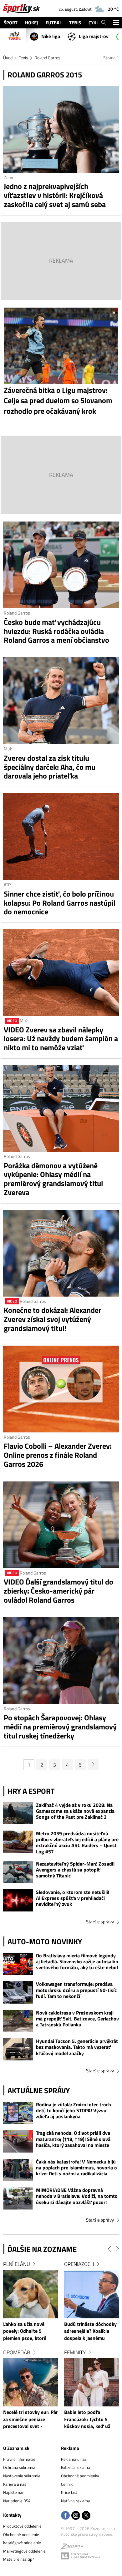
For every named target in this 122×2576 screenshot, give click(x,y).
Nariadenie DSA (17, 2501)
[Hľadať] (104, 23)
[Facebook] (65, 2516)
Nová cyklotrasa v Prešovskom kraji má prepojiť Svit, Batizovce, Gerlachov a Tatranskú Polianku (77, 2019)
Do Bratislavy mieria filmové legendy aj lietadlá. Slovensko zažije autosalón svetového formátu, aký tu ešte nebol (77, 1962)
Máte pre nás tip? (19, 2559)
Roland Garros (47, 58)
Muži (8, 749)
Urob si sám (30, 2352)
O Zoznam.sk (16, 2448)
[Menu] (116, 23)
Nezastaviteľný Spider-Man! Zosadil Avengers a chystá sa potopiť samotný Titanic (75, 1870)
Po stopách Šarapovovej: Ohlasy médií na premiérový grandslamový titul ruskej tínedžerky (60, 1727)
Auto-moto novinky (45, 1941)
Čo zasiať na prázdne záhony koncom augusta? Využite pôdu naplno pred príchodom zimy (40, 2420)
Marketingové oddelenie (24, 2551)
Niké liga (51, 36)
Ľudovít (85, 9)
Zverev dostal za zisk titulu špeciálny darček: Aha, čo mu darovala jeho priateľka (50, 767)
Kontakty (12, 2515)
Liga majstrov (94, 36)
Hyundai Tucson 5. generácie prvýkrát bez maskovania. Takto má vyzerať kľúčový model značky (77, 2047)
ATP (7, 885)
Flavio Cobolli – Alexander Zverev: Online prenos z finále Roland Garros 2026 (58, 1455)
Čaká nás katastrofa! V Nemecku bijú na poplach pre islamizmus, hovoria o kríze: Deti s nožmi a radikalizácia (76, 2168)
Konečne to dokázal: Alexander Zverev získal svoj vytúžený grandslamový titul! (53, 1319)
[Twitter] (86, 2516)
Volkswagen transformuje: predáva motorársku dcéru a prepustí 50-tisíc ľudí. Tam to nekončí (76, 1990)
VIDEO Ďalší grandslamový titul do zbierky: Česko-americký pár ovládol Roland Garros (58, 1591)
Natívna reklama (76, 2501)
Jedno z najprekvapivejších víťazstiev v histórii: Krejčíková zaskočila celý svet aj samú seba (55, 195)
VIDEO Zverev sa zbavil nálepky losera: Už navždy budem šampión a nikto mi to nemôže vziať (61, 1039)
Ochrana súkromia (19, 2467)
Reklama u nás (74, 2459)
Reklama (70, 2448)
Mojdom (86, 2264)
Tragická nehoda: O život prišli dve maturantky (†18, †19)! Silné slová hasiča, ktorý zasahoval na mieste (73, 2139)
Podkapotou (92, 2352)
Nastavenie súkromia (22, 2476)
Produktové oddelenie (22, 2526)
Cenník (67, 2484)
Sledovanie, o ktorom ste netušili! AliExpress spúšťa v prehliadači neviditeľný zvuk (73, 1898)
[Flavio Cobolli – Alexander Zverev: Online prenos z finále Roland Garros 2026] (61, 1389)
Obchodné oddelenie (21, 2534)
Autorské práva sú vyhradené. (87, 2534)
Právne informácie (19, 2459)
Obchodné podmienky (80, 2476)
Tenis (23, 58)
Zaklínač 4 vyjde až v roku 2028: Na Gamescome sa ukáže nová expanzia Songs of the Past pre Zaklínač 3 (75, 1811)
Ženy (8, 177)
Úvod (8, 58)
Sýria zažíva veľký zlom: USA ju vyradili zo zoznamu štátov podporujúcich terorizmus (40, 2331)
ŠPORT (11, 23)
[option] (42, 2349)
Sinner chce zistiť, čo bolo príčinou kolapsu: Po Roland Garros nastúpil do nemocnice (60, 903)
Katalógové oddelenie (22, 2543)
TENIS (75, 23)
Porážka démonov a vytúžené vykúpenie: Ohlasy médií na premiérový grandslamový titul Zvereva (53, 1179)
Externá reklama (76, 2467)
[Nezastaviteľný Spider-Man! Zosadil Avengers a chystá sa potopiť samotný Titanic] (18, 1872)
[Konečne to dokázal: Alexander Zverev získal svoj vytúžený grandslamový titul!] (61, 1253)
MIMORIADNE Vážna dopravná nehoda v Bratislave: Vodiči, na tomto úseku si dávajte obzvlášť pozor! (77, 2196)
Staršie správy (100, 1922)
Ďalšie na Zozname (42, 2249)
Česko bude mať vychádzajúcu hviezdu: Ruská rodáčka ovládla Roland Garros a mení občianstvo (56, 631)
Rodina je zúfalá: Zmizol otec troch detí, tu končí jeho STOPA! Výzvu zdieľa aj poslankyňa (74, 2111)
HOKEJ (32, 23)
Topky (22, 2264)
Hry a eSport (31, 1791)
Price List (69, 2492)
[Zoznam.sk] (72, 2547)
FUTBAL (54, 23)
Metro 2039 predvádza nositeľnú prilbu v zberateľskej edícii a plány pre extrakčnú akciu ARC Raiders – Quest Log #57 (77, 1843)
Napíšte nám (14, 2492)
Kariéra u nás (15, 2484)
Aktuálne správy (39, 2090)
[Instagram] (76, 2516)
